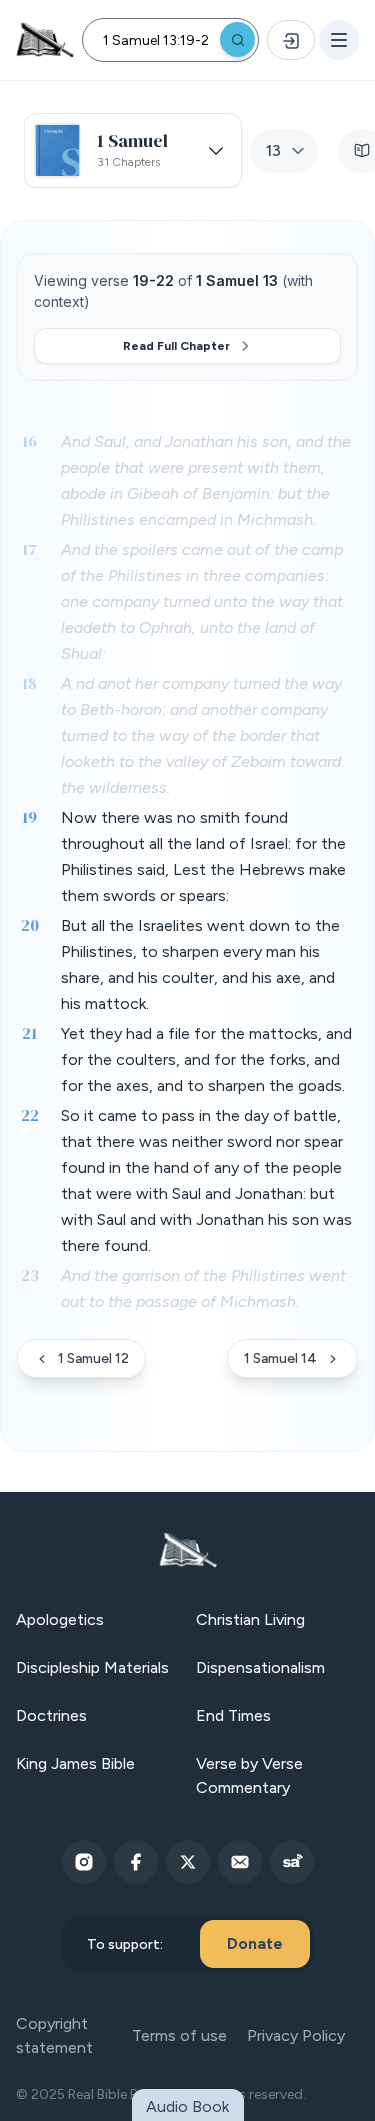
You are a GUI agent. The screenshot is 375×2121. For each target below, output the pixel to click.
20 (30, 925)
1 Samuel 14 (280, 1358)
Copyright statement (54, 2035)
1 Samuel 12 (93, 1358)
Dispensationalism (260, 1667)
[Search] (237, 39)
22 (30, 1115)
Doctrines (51, 1715)
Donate (255, 1943)
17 (29, 549)
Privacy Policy (296, 2035)
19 (29, 817)
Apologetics (60, 1619)
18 (29, 683)
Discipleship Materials (92, 1667)
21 (29, 1033)
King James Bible (75, 1763)
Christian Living (250, 1619)
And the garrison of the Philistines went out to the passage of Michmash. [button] (203, 1288)
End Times (233, 1715)
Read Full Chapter (176, 346)
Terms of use (179, 2035)
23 (30, 1275)
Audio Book (187, 2106)
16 (29, 441)
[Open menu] (339, 40)
